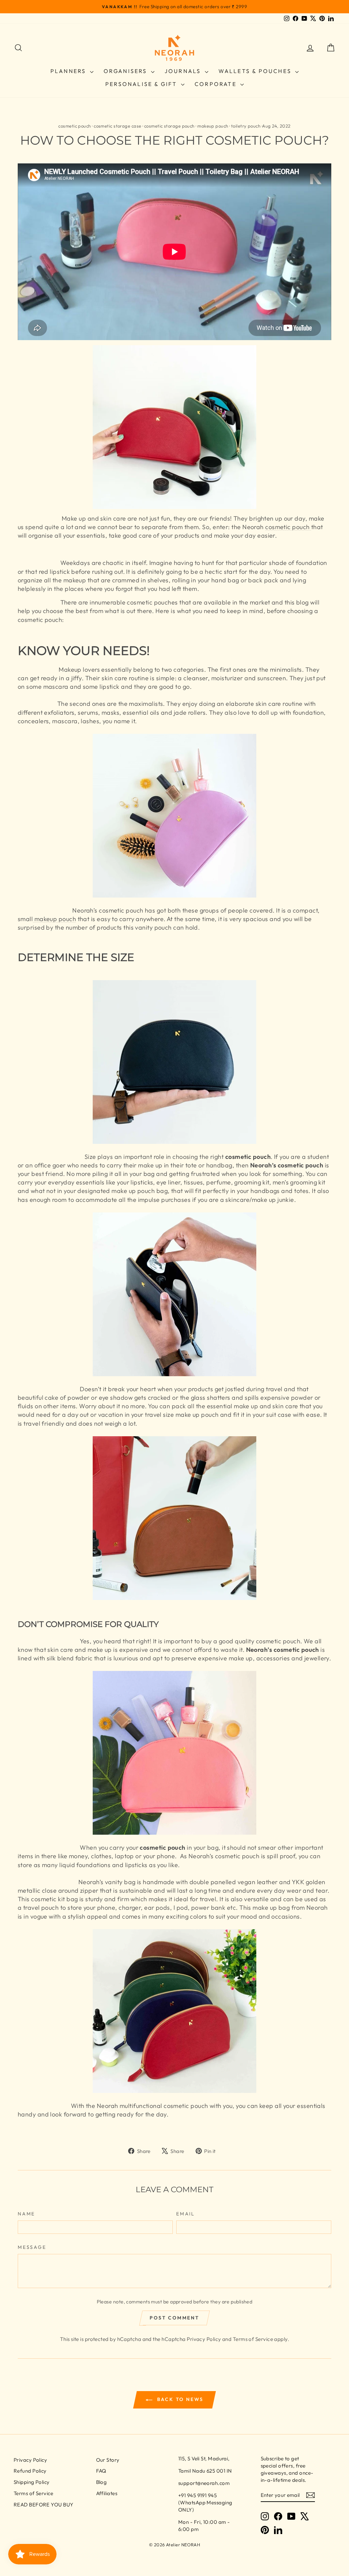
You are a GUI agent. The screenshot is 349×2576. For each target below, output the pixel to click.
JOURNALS (184, 71)
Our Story (108, 2460)
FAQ (101, 2471)
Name (26, 2214)
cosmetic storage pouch (169, 126)
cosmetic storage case (117, 126)
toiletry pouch (246, 126)
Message (32, 2247)
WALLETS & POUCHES (256, 71)
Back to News (179, 2399)
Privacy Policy (204, 2339)
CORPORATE (217, 84)
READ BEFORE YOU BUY (44, 2505)
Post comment (174, 2318)
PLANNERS (69, 71)
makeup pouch (213, 126)
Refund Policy (30, 2471)
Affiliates (107, 2493)
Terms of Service (253, 2339)
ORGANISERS (126, 71)
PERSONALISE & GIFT (142, 84)
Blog (102, 2482)
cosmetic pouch (74, 126)
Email (186, 2214)
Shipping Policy (32, 2482)
